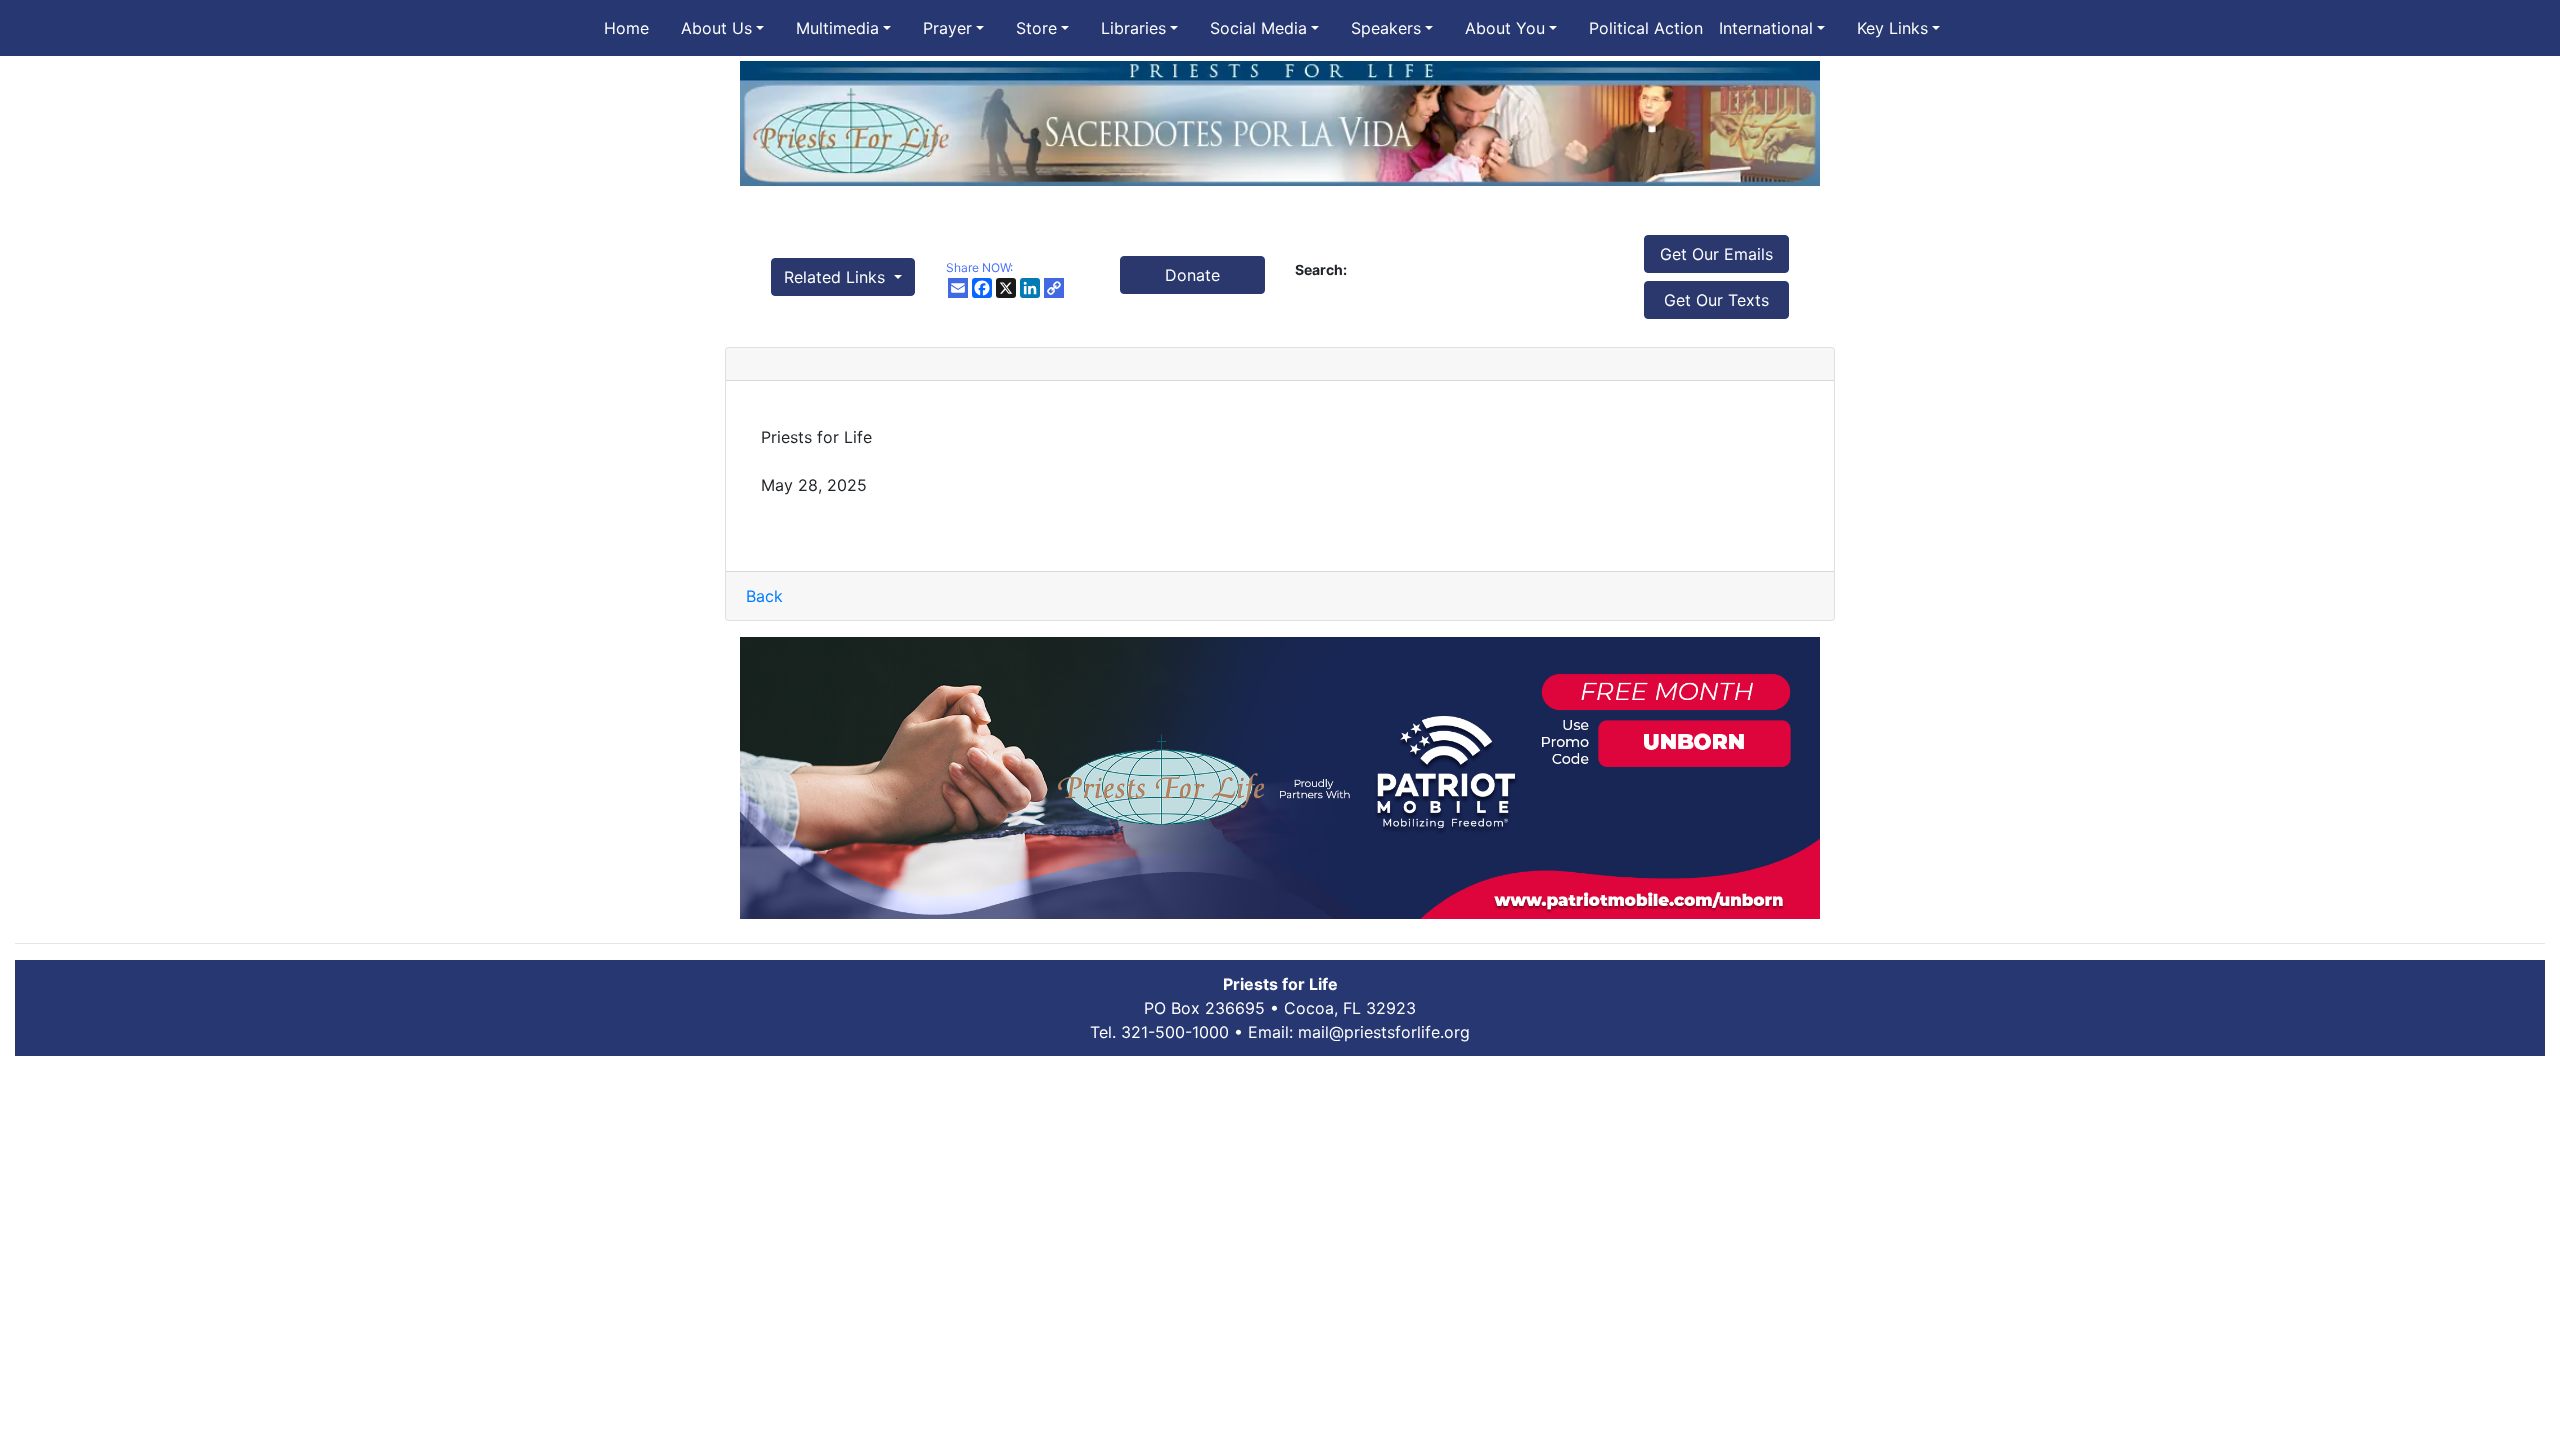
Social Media (1258, 28)
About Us (716, 28)
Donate (1192, 275)
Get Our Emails (1716, 254)
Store (1036, 28)
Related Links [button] (837, 277)
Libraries (1133, 28)
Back (764, 596)
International (1766, 28)
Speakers (1386, 28)
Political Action (1646, 28)
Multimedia (837, 28)
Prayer (947, 28)
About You (1505, 28)
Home (626, 28)
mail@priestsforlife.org (1384, 1032)
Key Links (1892, 28)
